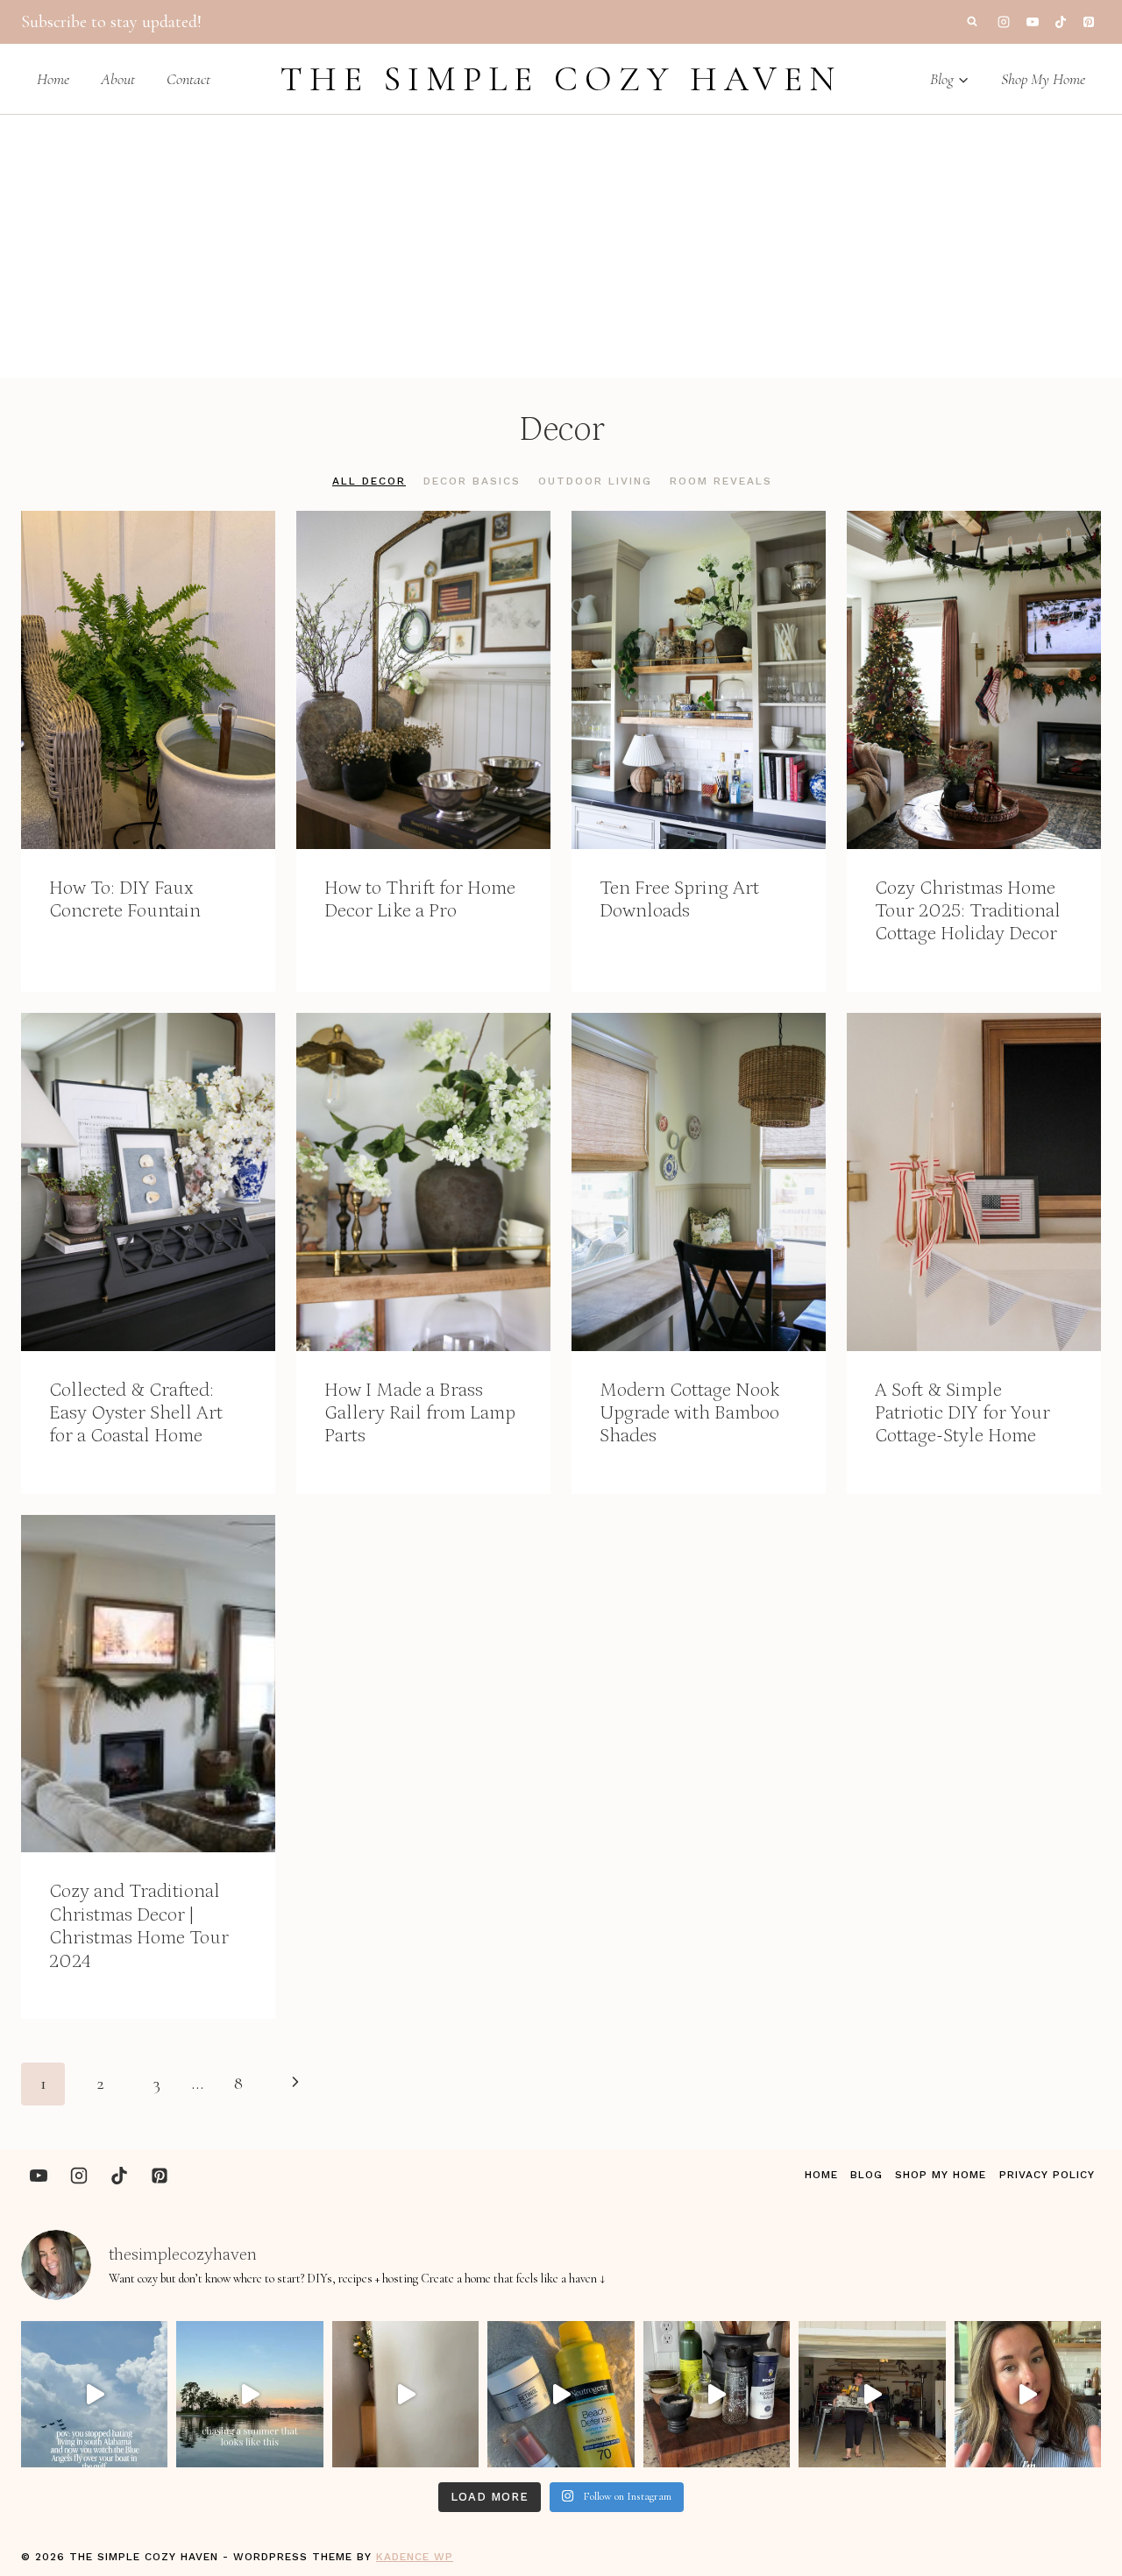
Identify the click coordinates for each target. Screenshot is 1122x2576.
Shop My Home (1043, 79)
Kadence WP (415, 2557)
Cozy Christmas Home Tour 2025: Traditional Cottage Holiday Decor (968, 911)
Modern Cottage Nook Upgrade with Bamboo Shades (689, 1413)
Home (53, 79)
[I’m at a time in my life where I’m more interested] (717, 2394)
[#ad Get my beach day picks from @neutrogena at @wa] (561, 2394)
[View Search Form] (972, 22)
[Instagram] (1004, 22)
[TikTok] (1061, 22)
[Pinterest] (1089, 22)
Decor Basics (472, 481)
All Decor (369, 481)
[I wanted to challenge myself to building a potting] (872, 2394)
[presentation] (148, 680)
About (118, 79)
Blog (866, 2175)
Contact (188, 79)
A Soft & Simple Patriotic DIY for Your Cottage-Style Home (962, 1413)
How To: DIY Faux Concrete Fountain (125, 899)
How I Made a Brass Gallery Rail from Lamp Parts (420, 1413)
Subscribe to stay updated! (111, 22)
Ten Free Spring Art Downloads (679, 899)
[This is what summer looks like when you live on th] (249, 2394)
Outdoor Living (595, 481)
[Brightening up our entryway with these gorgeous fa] (405, 2394)
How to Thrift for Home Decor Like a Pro (420, 899)
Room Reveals (721, 481)
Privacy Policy (1047, 2175)
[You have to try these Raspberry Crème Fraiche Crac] (1028, 2394)
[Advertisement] (561, 246)
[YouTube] (1033, 22)
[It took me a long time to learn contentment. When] (94, 2394)
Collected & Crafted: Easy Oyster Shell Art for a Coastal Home (136, 1413)
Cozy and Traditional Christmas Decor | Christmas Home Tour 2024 (139, 1926)
